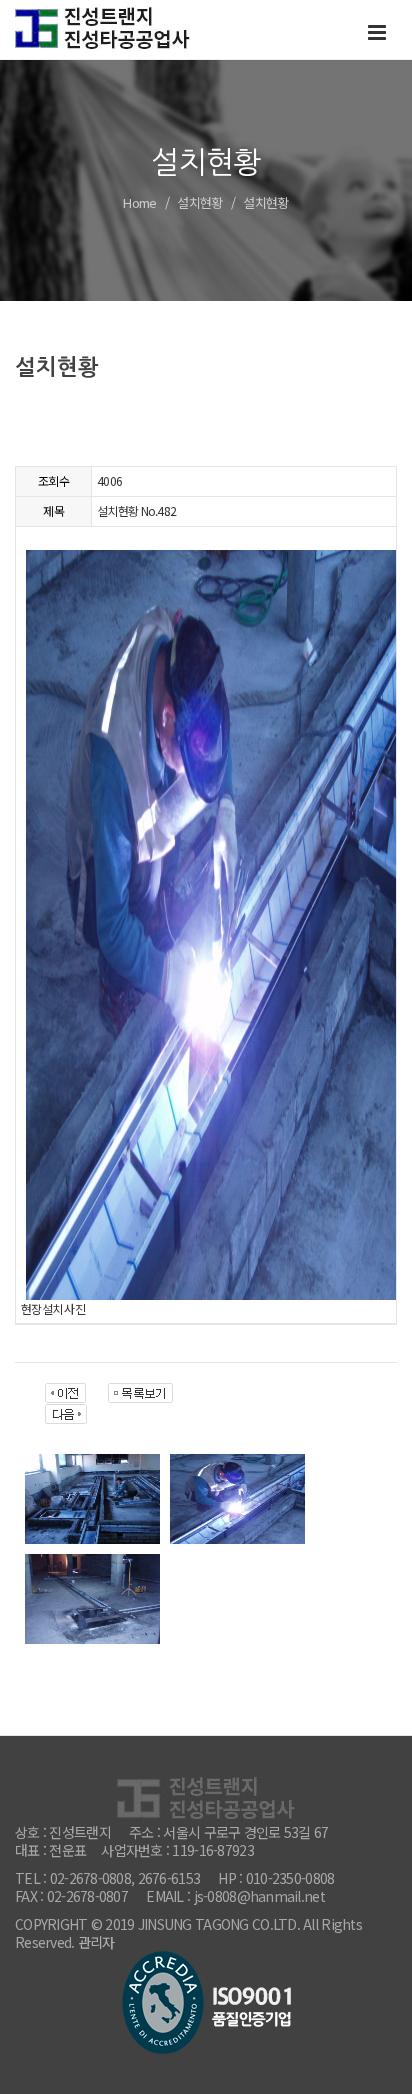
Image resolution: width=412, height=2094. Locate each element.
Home (139, 202)
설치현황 (199, 202)
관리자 (96, 1942)
